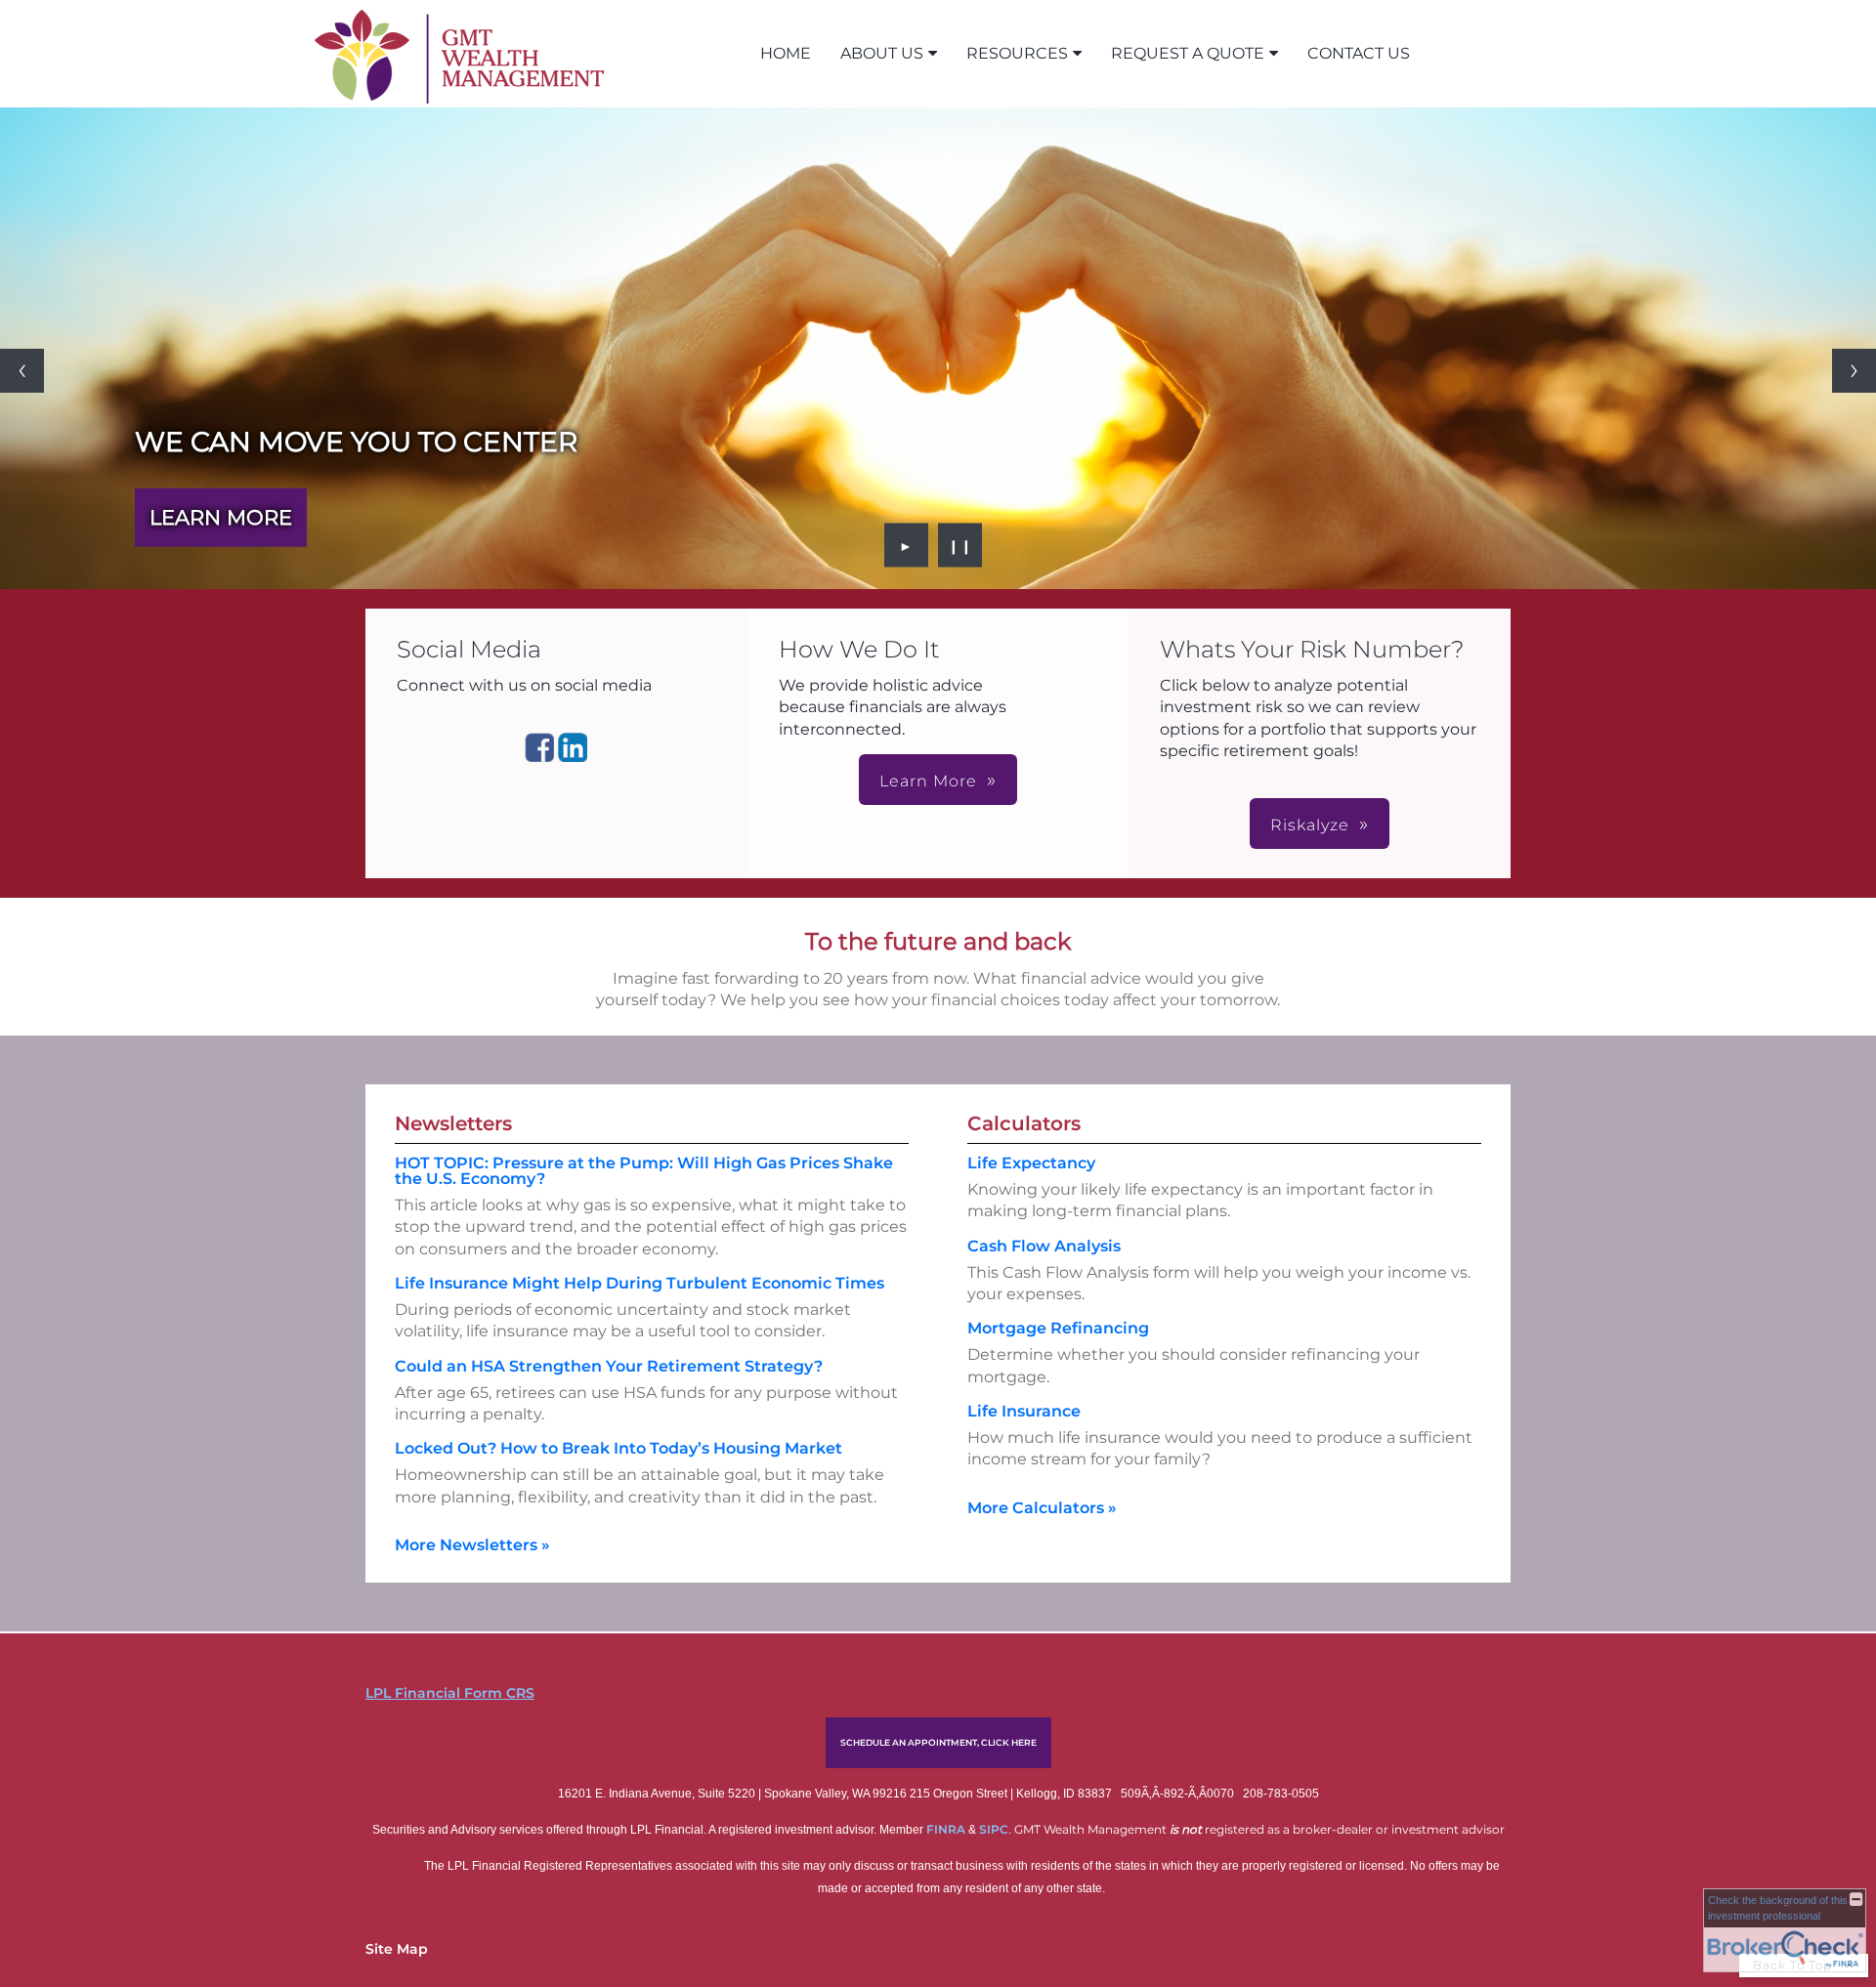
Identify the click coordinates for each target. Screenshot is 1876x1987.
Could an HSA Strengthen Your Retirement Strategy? (609, 1366)
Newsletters (453, 1123)
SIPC (994, 1829)
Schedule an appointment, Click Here (938, 1742)
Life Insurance (1024, 1411)
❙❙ (960, 545)
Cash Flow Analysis (1044, 1246)
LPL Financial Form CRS (450, 1693)
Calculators (1024, 1123)
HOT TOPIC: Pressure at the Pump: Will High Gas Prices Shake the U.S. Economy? (644, 1171)
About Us (882, 53)
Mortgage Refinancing (1058, 1328)
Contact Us (1359, 53)
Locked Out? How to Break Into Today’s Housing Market (618, 1448)
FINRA (947, 1829)
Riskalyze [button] (1310, 825)
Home (786, 53)
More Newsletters (472, 1545)
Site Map (397, 1949)
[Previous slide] (22, 371)
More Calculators (1042, 1508)
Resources (1017, 53)
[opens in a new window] (539, 757)
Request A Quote (1188, 53)
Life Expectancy (1031, 1163)
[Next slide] (1854, 371)
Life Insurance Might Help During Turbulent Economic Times (640, 1283)
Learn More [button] (928, 781)
